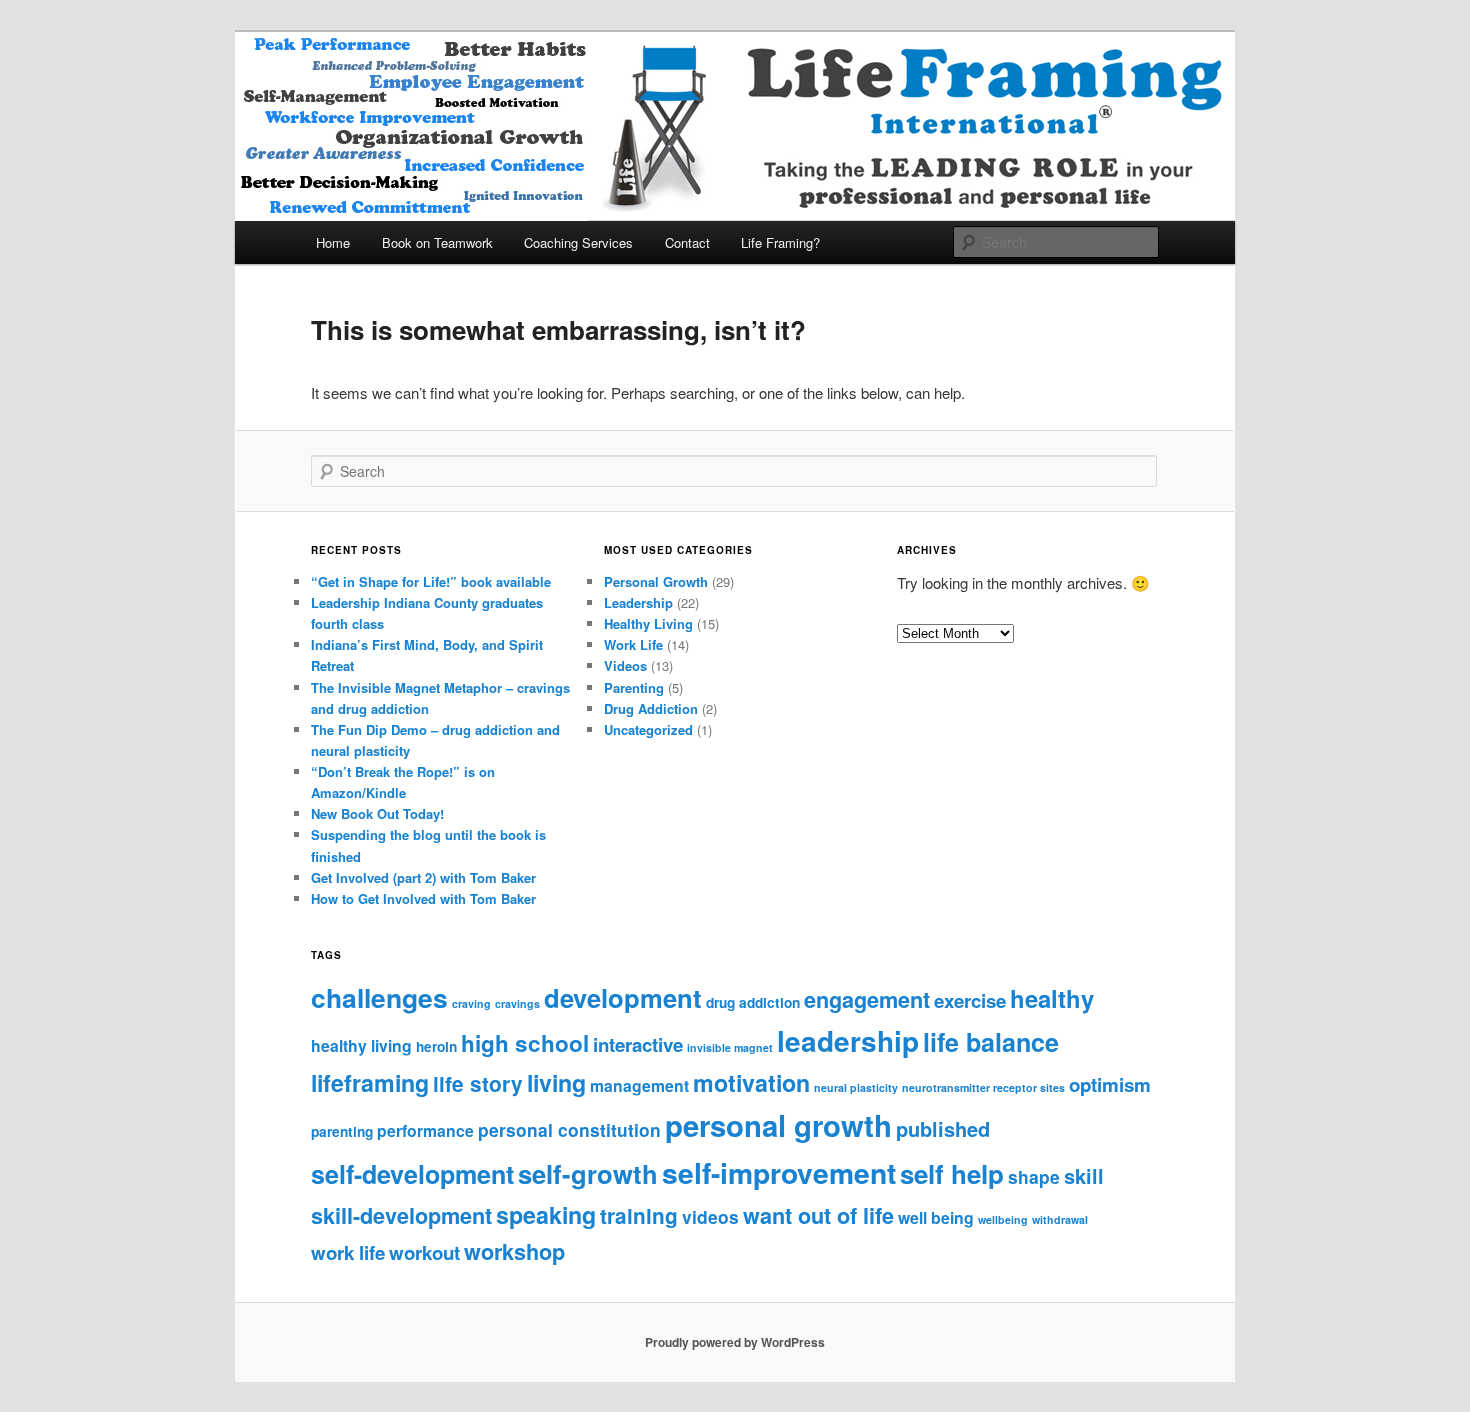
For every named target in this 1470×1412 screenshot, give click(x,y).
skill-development (401, 1215)
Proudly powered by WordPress (735, 1342)
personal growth (778, 1125)
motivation (751, 1082)
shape (1034, 1176)
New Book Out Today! (377, 813)
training (639, 1215)
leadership (848, 1041)
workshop (514, 1251)
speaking (546, 1214)
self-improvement (779, 1172)
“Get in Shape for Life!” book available (431, 581)
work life (348, 1252)
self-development (412, 1174)
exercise (970, 1000)
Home (333, 242)
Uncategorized (648, 729)
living (556, 1082)
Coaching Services (578, 242)
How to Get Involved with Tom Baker (423, 898)
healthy (1052, 998)
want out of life (818, 1215)
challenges (379, 997)
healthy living (361, 1045)
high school (525, 1043)
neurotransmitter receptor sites (983, 1087)
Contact (687, 242)
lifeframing (370, 1082)
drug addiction (753, 1002)
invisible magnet (730, 1047)
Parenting (634, 687)
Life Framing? (780, 242)
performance (425, 1130)
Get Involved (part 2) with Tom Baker (423, 877)
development (623, 997)
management (639, 1085)
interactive (638, 1044)
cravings (517, 1003)
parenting (342, 1131)
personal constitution (569, 1129)
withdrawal (1060, 1219)
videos (710, 1216)
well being (936, 1217)
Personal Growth (656, 581)
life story (478, 1083)
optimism (1110, 1084)
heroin (436, 1046)
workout (424, 1252)
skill (1084, 1175)
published (943, 1128)
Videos (625, 665)
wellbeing (1003, 1219)
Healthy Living (648, 623)
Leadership (638, 602)
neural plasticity (856, 1087)
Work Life (633, 644)
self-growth (588, 1173)
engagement (867, 999)
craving (471, 1003)
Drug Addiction (651, 708)
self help (952, 1173)
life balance (991, 1042)
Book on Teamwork (437, 242)
